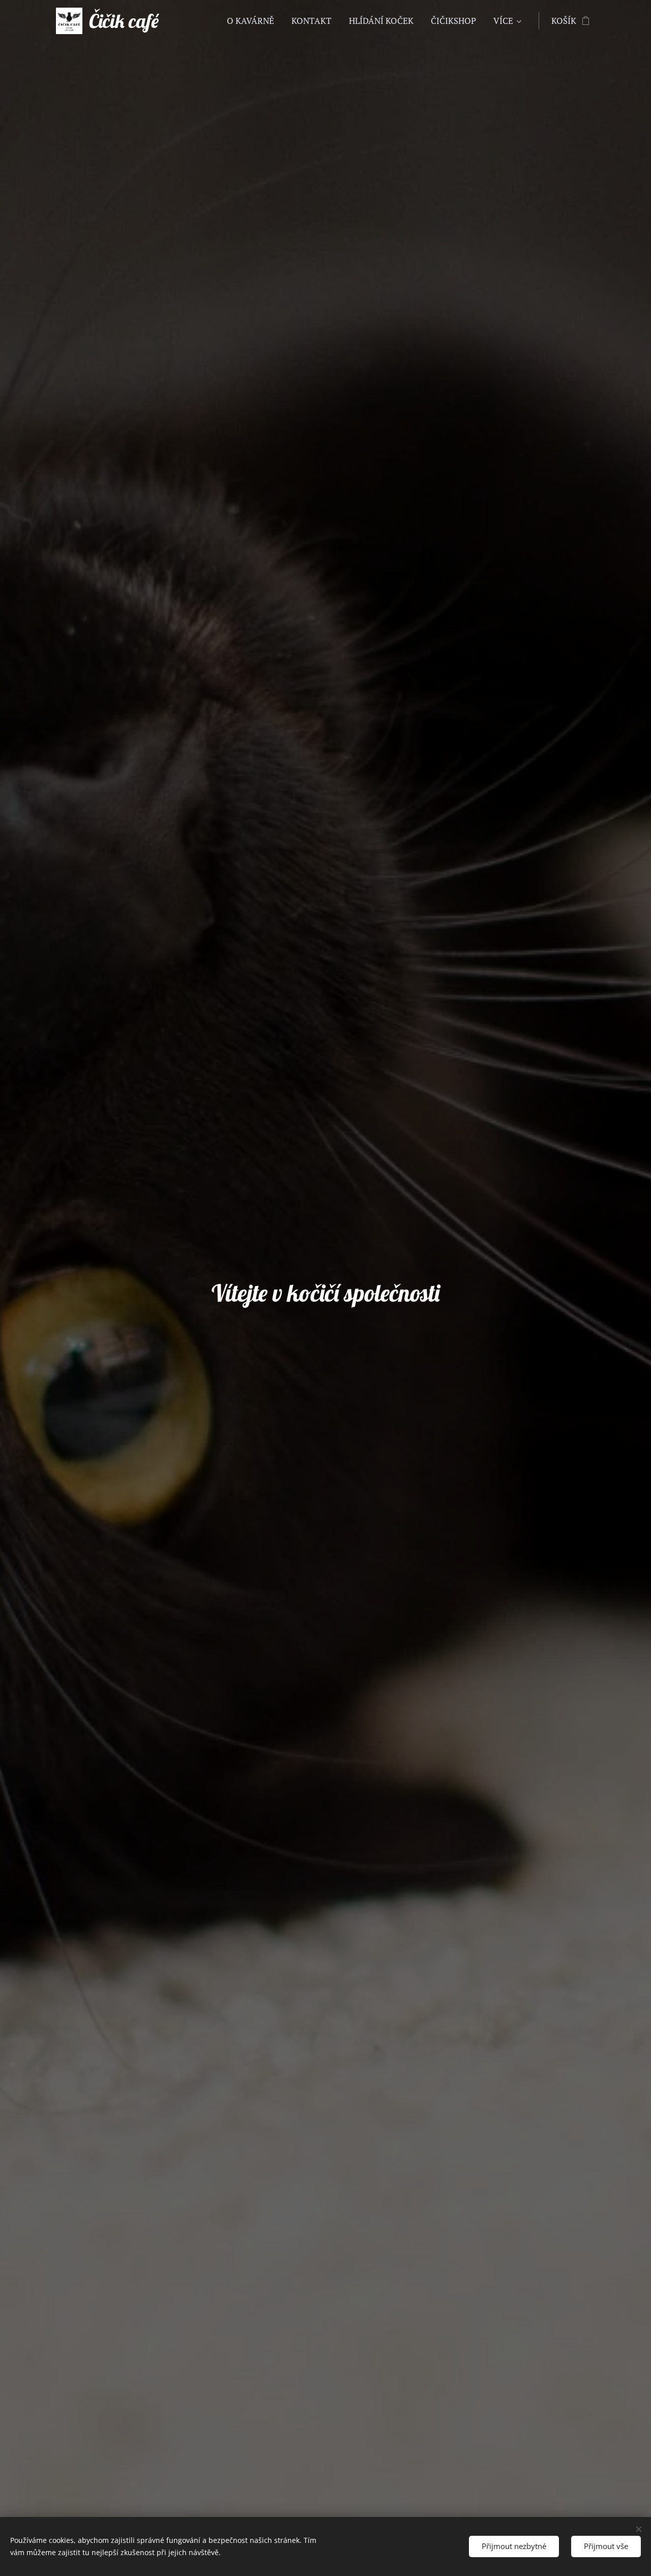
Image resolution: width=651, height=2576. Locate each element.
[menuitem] (250, 21)
